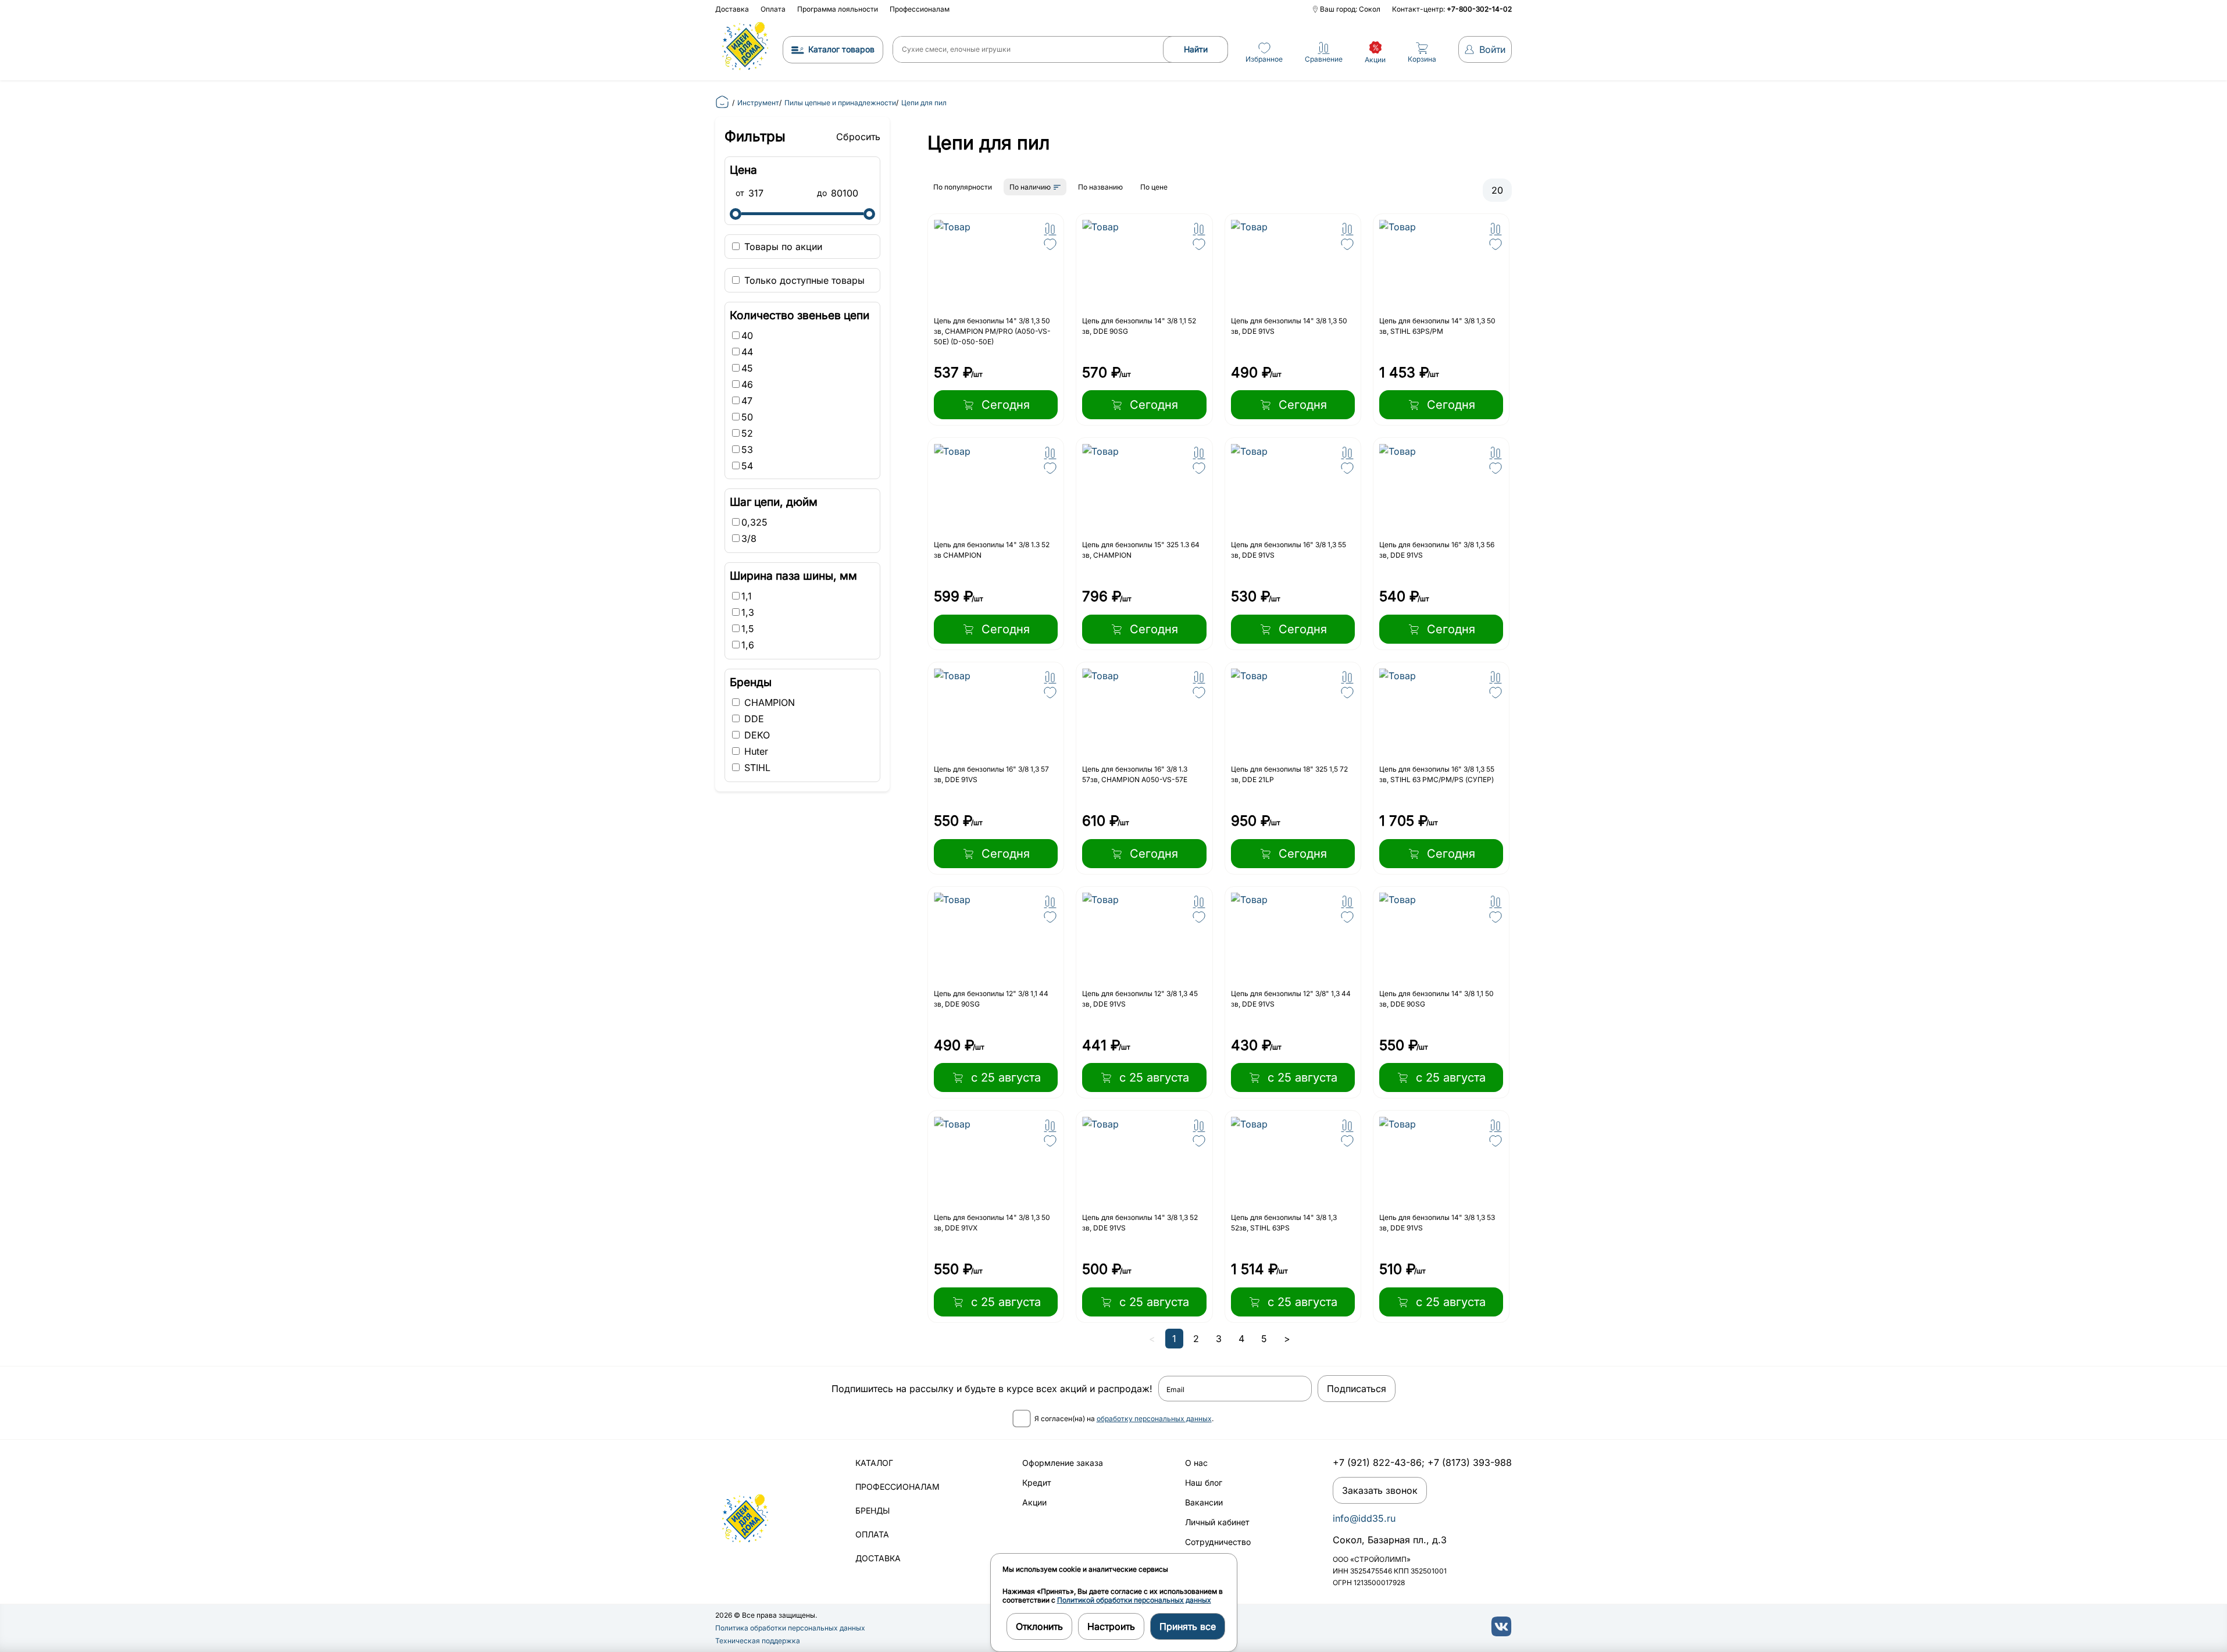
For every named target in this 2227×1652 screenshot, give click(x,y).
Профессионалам (920, 9)
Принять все (1188, 1626)
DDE (753, 719)
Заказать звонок (1380, 1490)
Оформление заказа (1063, 1463)
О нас (1196, 1463)
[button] (1050, 229)
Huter (755, 751)
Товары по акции (782, 247)
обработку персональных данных (1154, 1419)
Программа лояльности (838, 9)
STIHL (756, 768)
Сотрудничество (1218, 1542)
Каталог (874, 1463)
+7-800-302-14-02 (1479, 9)
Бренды (872, 1510)
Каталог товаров (841, 49)
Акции (1034, 1502)
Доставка (732, 9)
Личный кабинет (1217, 1522)
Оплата (773, 9)
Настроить (1111, 1626)
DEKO (756, 735)
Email (1175, 1390)
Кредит (1037, 1482)
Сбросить (858, 137)
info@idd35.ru (1364, 1518)
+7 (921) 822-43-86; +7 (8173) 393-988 (1422, 1462)
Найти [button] (1196, 49)
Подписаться (1357, 1389)
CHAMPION (768, 702)
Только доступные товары (803, 280)
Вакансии (1204, 1502)
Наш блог (1204, 1482)
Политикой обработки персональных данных (1134, 1600)
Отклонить (1039, 1626)
